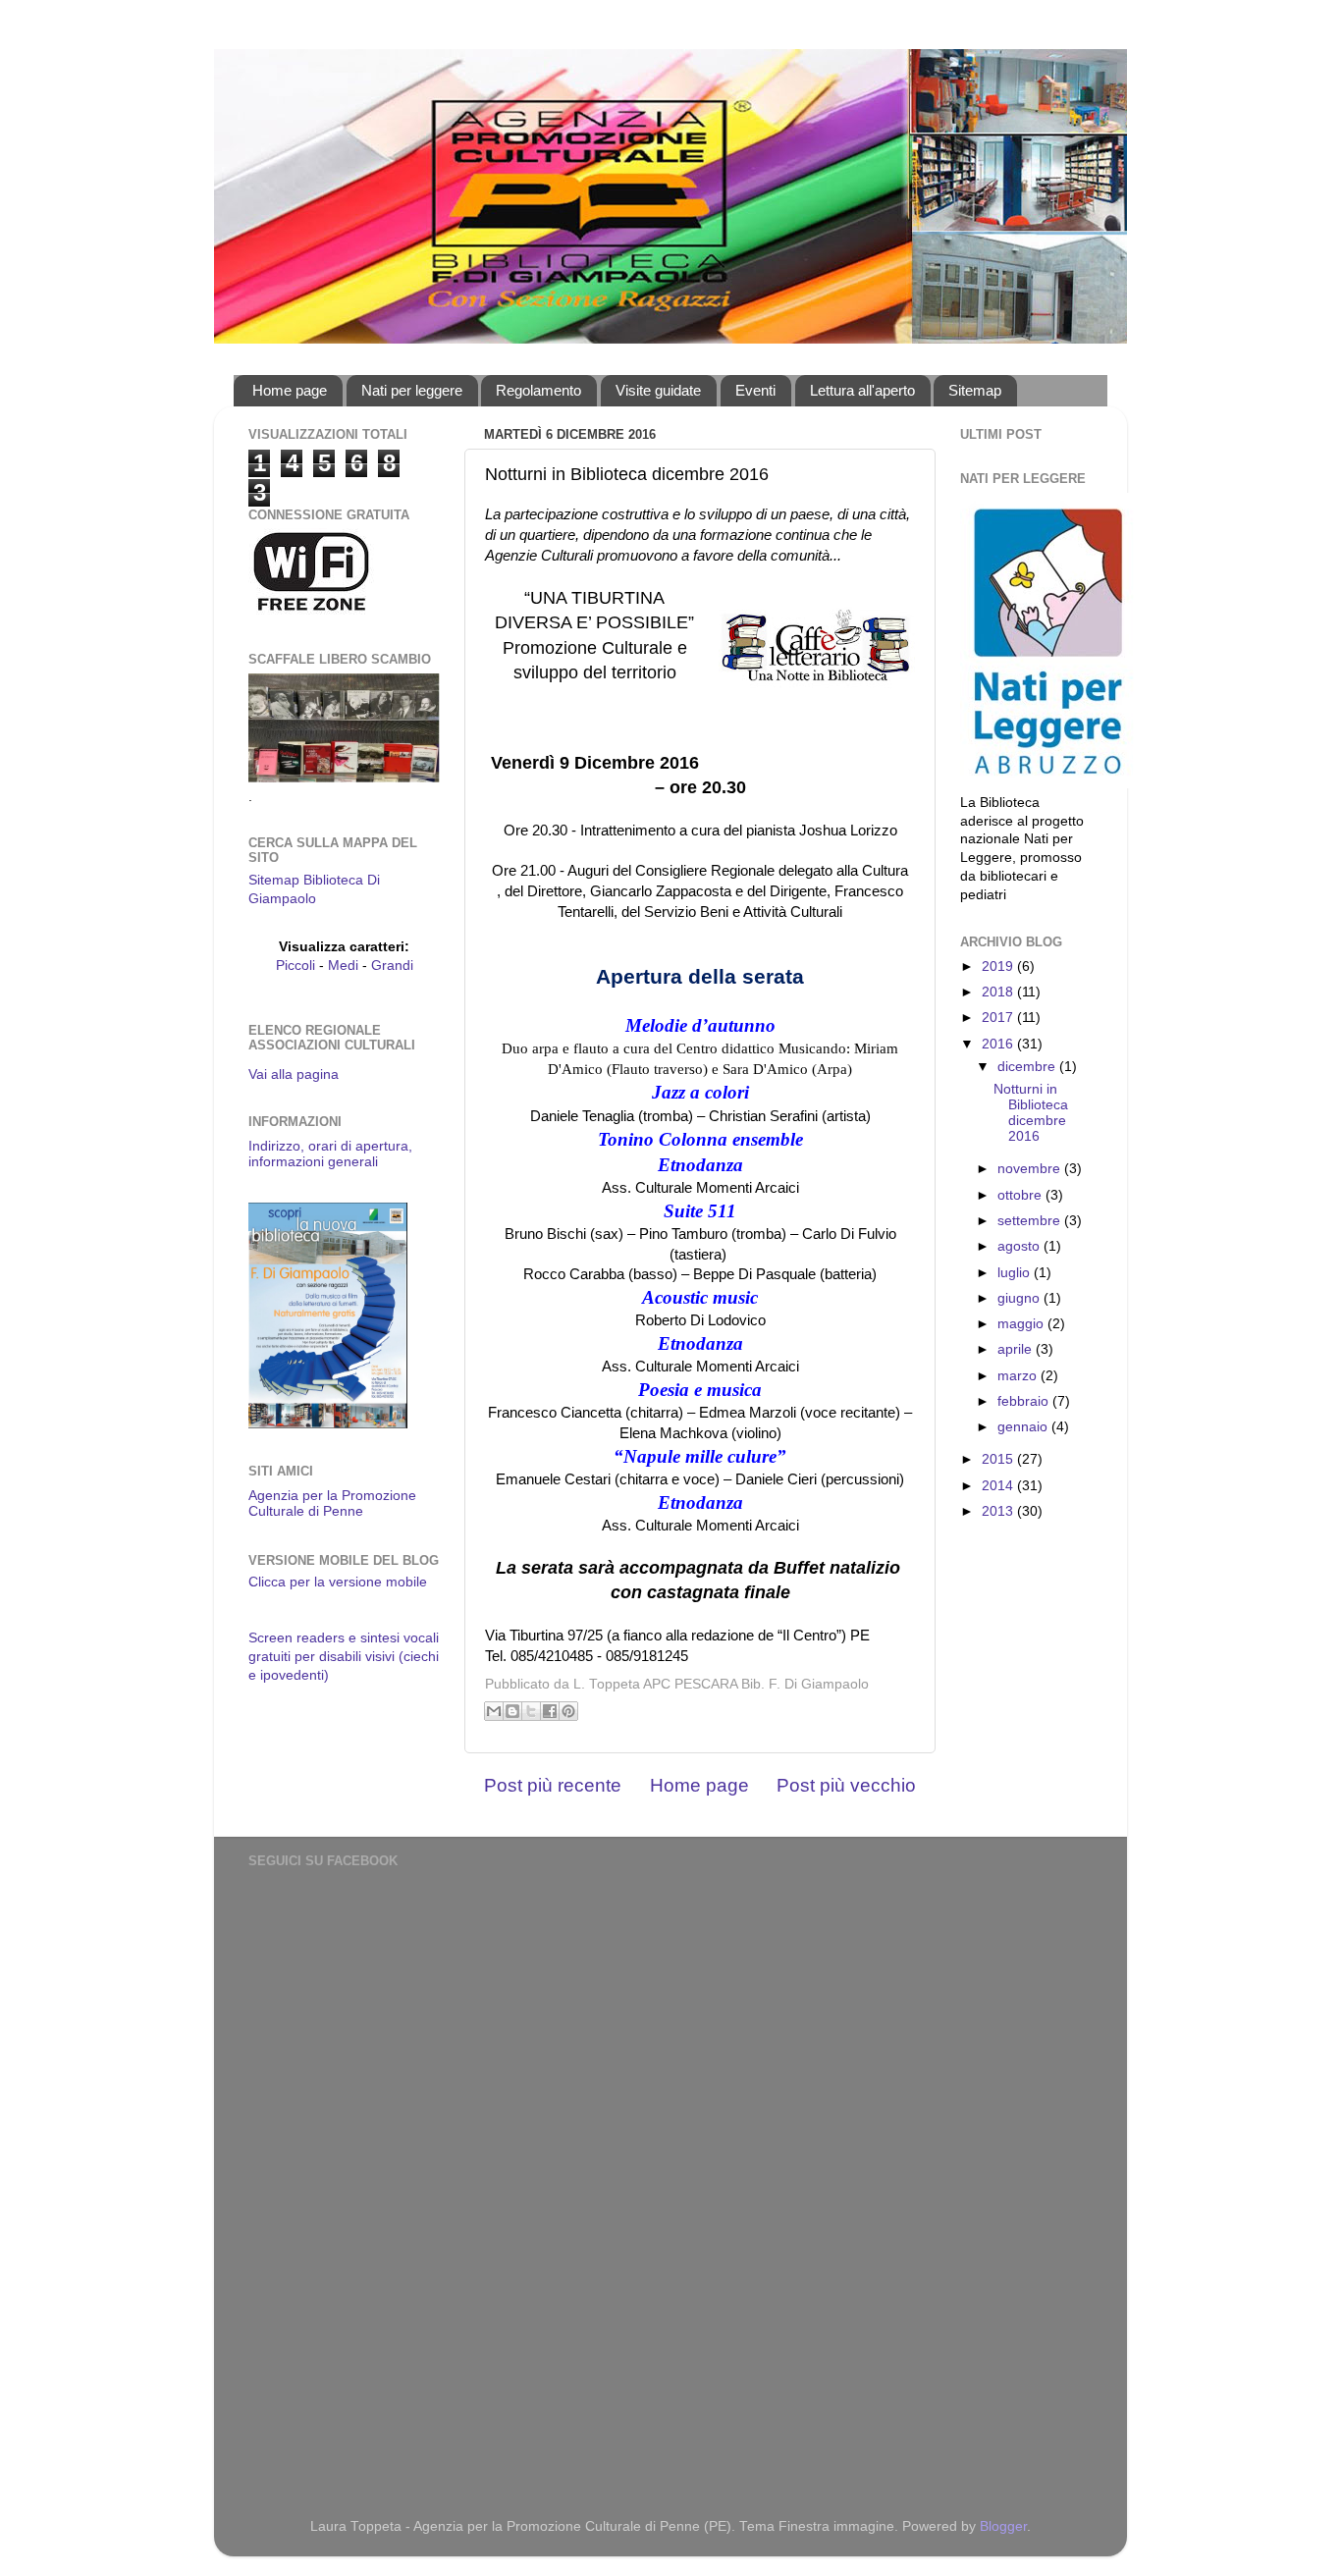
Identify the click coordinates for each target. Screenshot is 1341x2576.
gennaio (1024, 1427)
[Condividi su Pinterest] (568, 1711)
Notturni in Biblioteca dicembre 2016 (1031, 1113)
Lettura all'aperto (862, 390)
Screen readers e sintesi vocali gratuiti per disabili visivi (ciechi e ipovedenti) (344, 1657)
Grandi (392, 966)
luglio (1016, 1273)
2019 (999, 966)
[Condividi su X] (531, 1711)
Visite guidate (658, 390)
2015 (999, 1459)
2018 (999, 992)
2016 (999, 1044)
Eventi (755, 390)
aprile (1017, 1349)
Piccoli (295, 966)
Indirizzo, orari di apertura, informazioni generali (330, 1154)
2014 (999, 1486)
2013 (999, 1511)
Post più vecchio (846, 1785)
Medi (343, 966)
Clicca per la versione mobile (338, 1582)
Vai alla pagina (294, 1074)
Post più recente (553, 1785)
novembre (1031, 1169)
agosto (1020, 1246)
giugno (1020, 1298)
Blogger (1003, 2526)
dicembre (1028, 1067)
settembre (1031, 1221)
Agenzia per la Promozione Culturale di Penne (332, 1503)
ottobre (1021, 1195)
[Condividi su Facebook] (550, 1711)
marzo (1019, 1376)
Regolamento (538, 390)
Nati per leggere (412, 390)
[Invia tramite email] (494, 1711)
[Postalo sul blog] (512, 1711)
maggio (1022, 1324)
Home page (290, 390)
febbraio (1025, 1401)
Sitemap (975, 390)
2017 (999, 1018)
